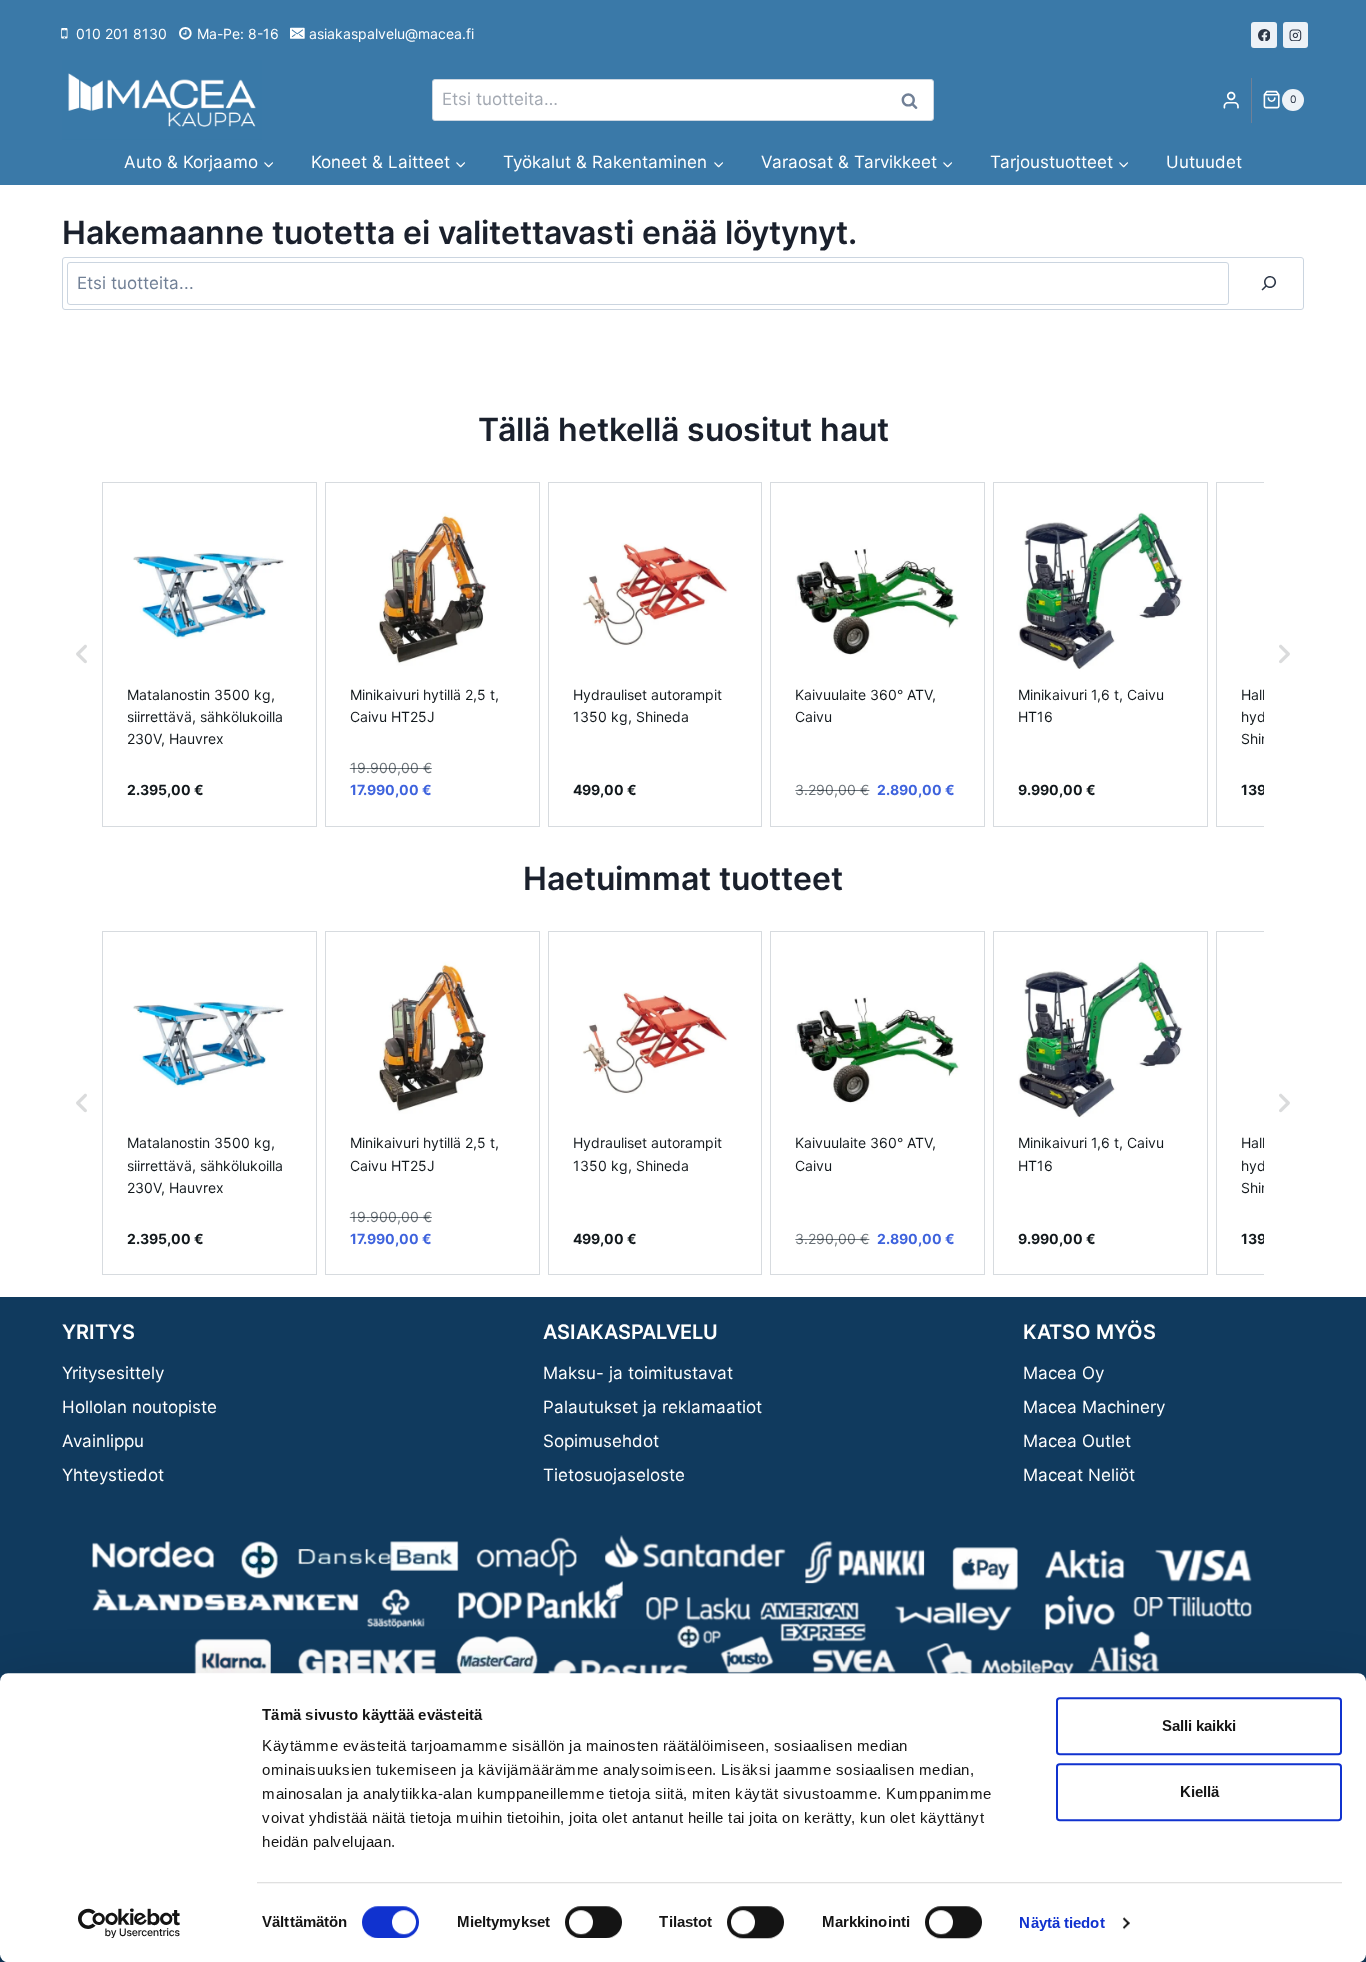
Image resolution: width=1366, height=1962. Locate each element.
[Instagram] (1296, 35)
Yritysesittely (113, 1373)
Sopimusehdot (601, 1441)
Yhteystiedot (113, 1475)
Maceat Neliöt (1079, 1475)
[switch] (593, 1922)
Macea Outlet (1077, 1441)
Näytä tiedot (1061, 1922)
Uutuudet (1204, 162)
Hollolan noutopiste (139, 1407)
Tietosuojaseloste (614, 1475)
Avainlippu (103, 1441)
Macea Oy (1063, 1373)
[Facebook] (1264, 35)
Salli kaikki (1199, 1725)
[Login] (1231, 100)
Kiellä (1199, 1791)
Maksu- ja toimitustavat (638, 1373)
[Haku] (1269, 283)
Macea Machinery (1094, 1407)
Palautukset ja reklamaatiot (652, 1407)
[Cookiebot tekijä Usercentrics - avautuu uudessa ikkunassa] (129, 1923)
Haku (915, 100)
